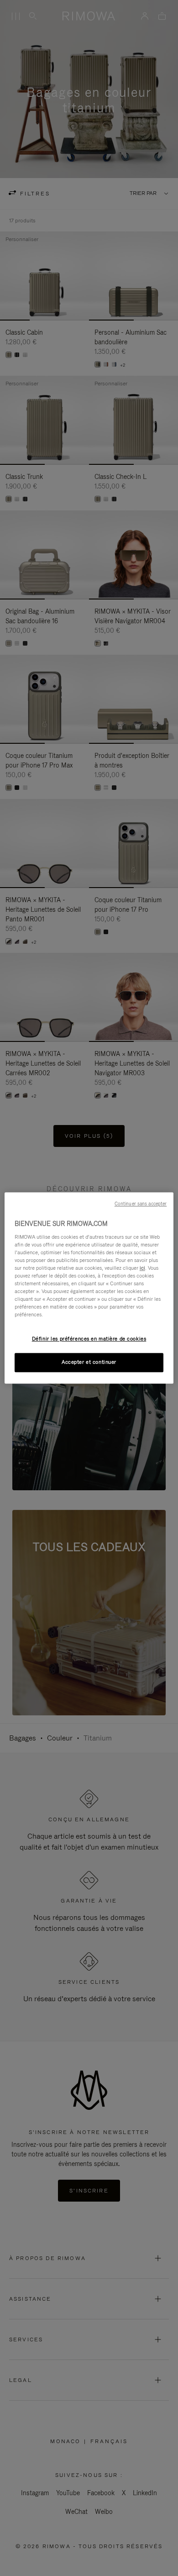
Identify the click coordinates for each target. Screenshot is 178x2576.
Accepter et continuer (89, 1362)
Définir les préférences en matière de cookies (89, 1339)
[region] (89, 1288)
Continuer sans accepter (141, 1204)
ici (142, 1268)
